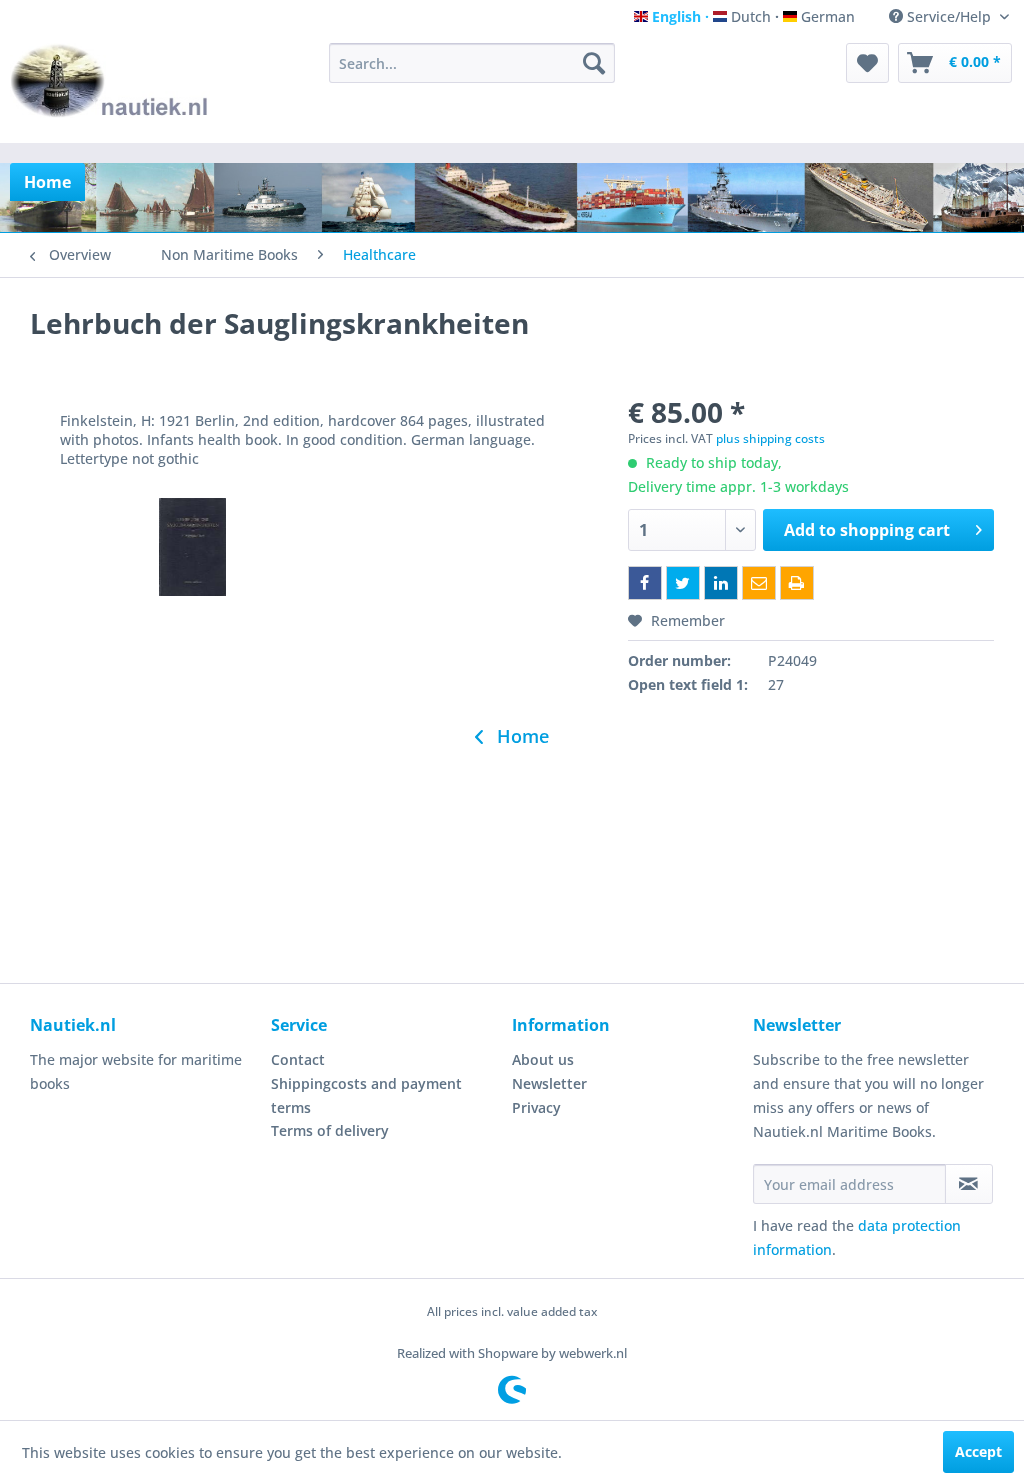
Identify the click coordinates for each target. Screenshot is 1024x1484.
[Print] (797, 583)
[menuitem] (472, 63)
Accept (978, 1451)
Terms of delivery (330, 1130)
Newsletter (549, 1083)
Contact (298, 1059)
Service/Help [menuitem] (949, 16)
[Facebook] (645, 583)
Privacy (536, 1107)
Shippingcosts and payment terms (366, 1095)
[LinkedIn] (721, 583)
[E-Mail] (759, 583)
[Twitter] (683, 583)
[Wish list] (867, 63)
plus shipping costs (770, 438)
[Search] (594, 63)
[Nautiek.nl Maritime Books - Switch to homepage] (110, 88)
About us (543, 1059)
